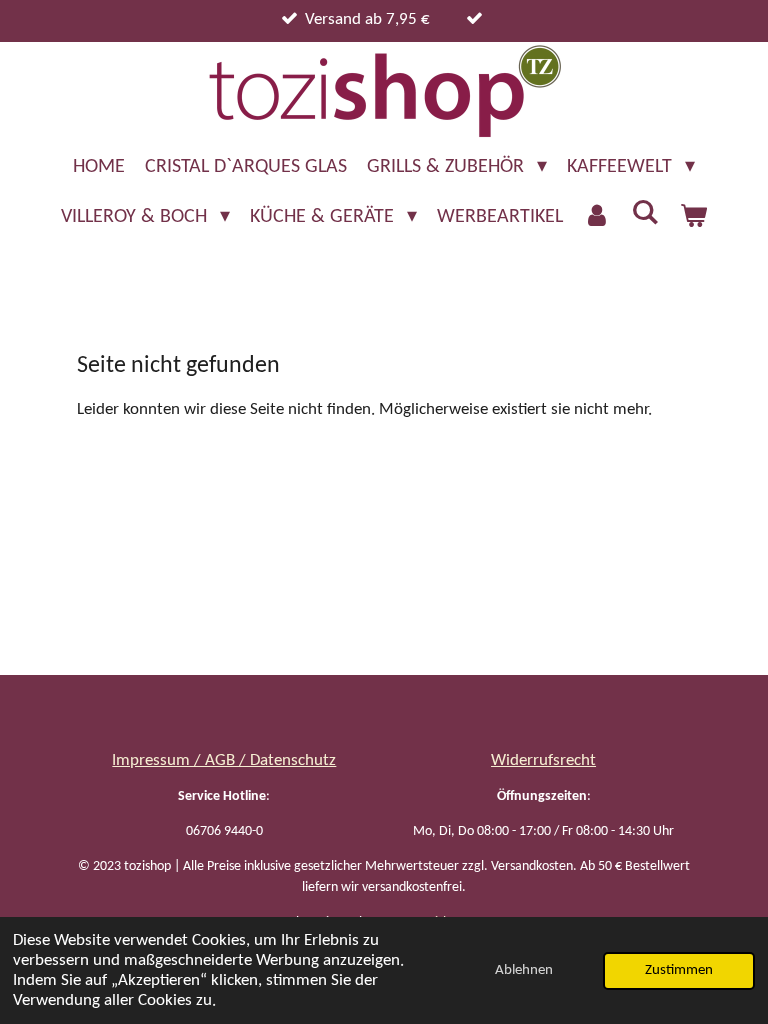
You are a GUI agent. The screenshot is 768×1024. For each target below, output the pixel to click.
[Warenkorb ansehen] (693, 217)
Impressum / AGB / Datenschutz (224, 760)
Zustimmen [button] (679, 970)
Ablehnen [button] (524, 970)
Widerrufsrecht (543, 760)
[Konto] (597, 217)
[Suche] (645, 214)
